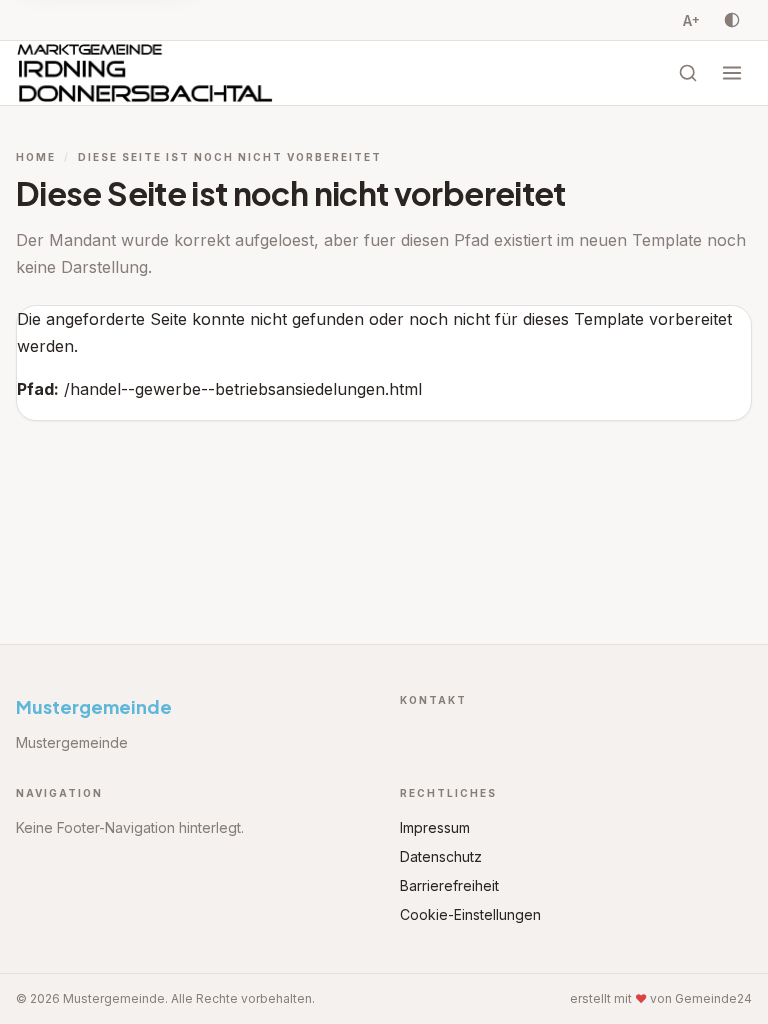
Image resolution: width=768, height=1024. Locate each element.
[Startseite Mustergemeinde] (145, 73)
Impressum (435, 827)
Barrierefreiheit (449, 885)
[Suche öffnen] (688, 73)
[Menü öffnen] (732, 73)
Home (36, 157)
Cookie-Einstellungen (470, 914)
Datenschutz (441, 856)
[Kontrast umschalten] (732, 20)
